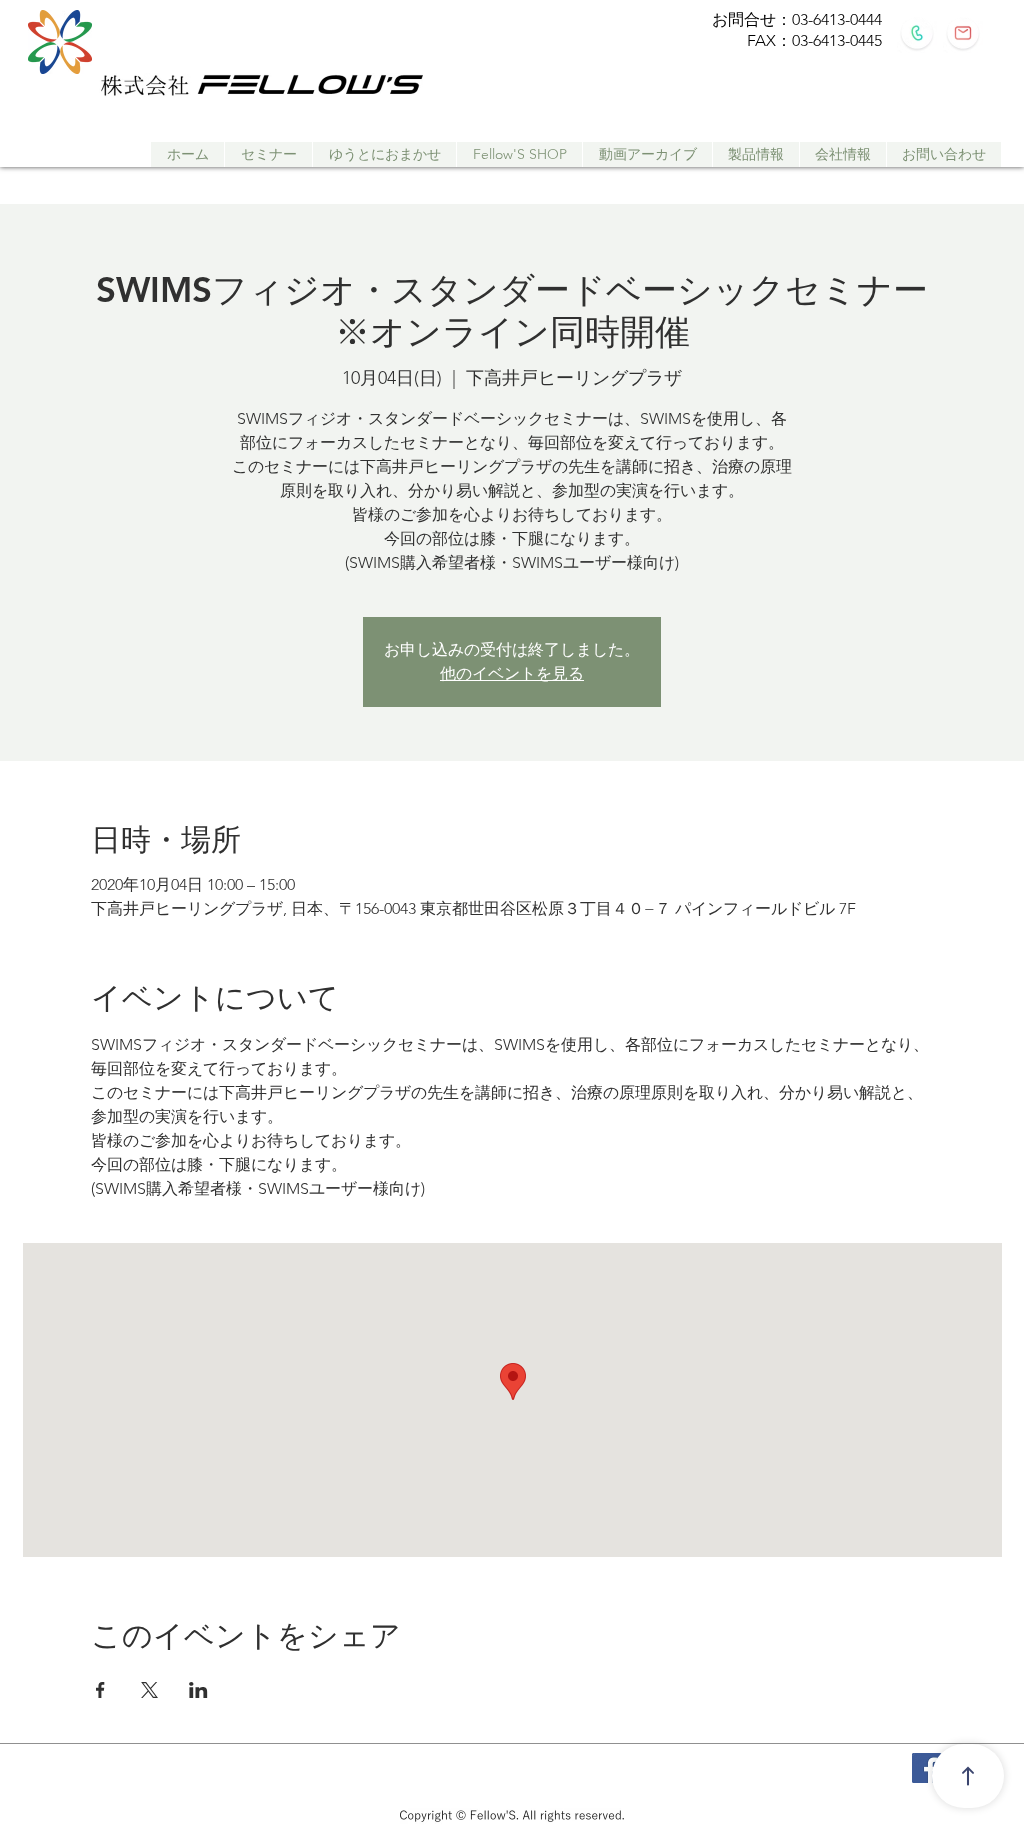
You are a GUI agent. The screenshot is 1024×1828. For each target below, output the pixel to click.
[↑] (968, 1776)
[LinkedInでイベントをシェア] (198, 1690)
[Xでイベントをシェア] (149, 1690)
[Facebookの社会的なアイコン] (927, 1768)
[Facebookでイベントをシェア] (100, 1690)
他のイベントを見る (512, 673)
